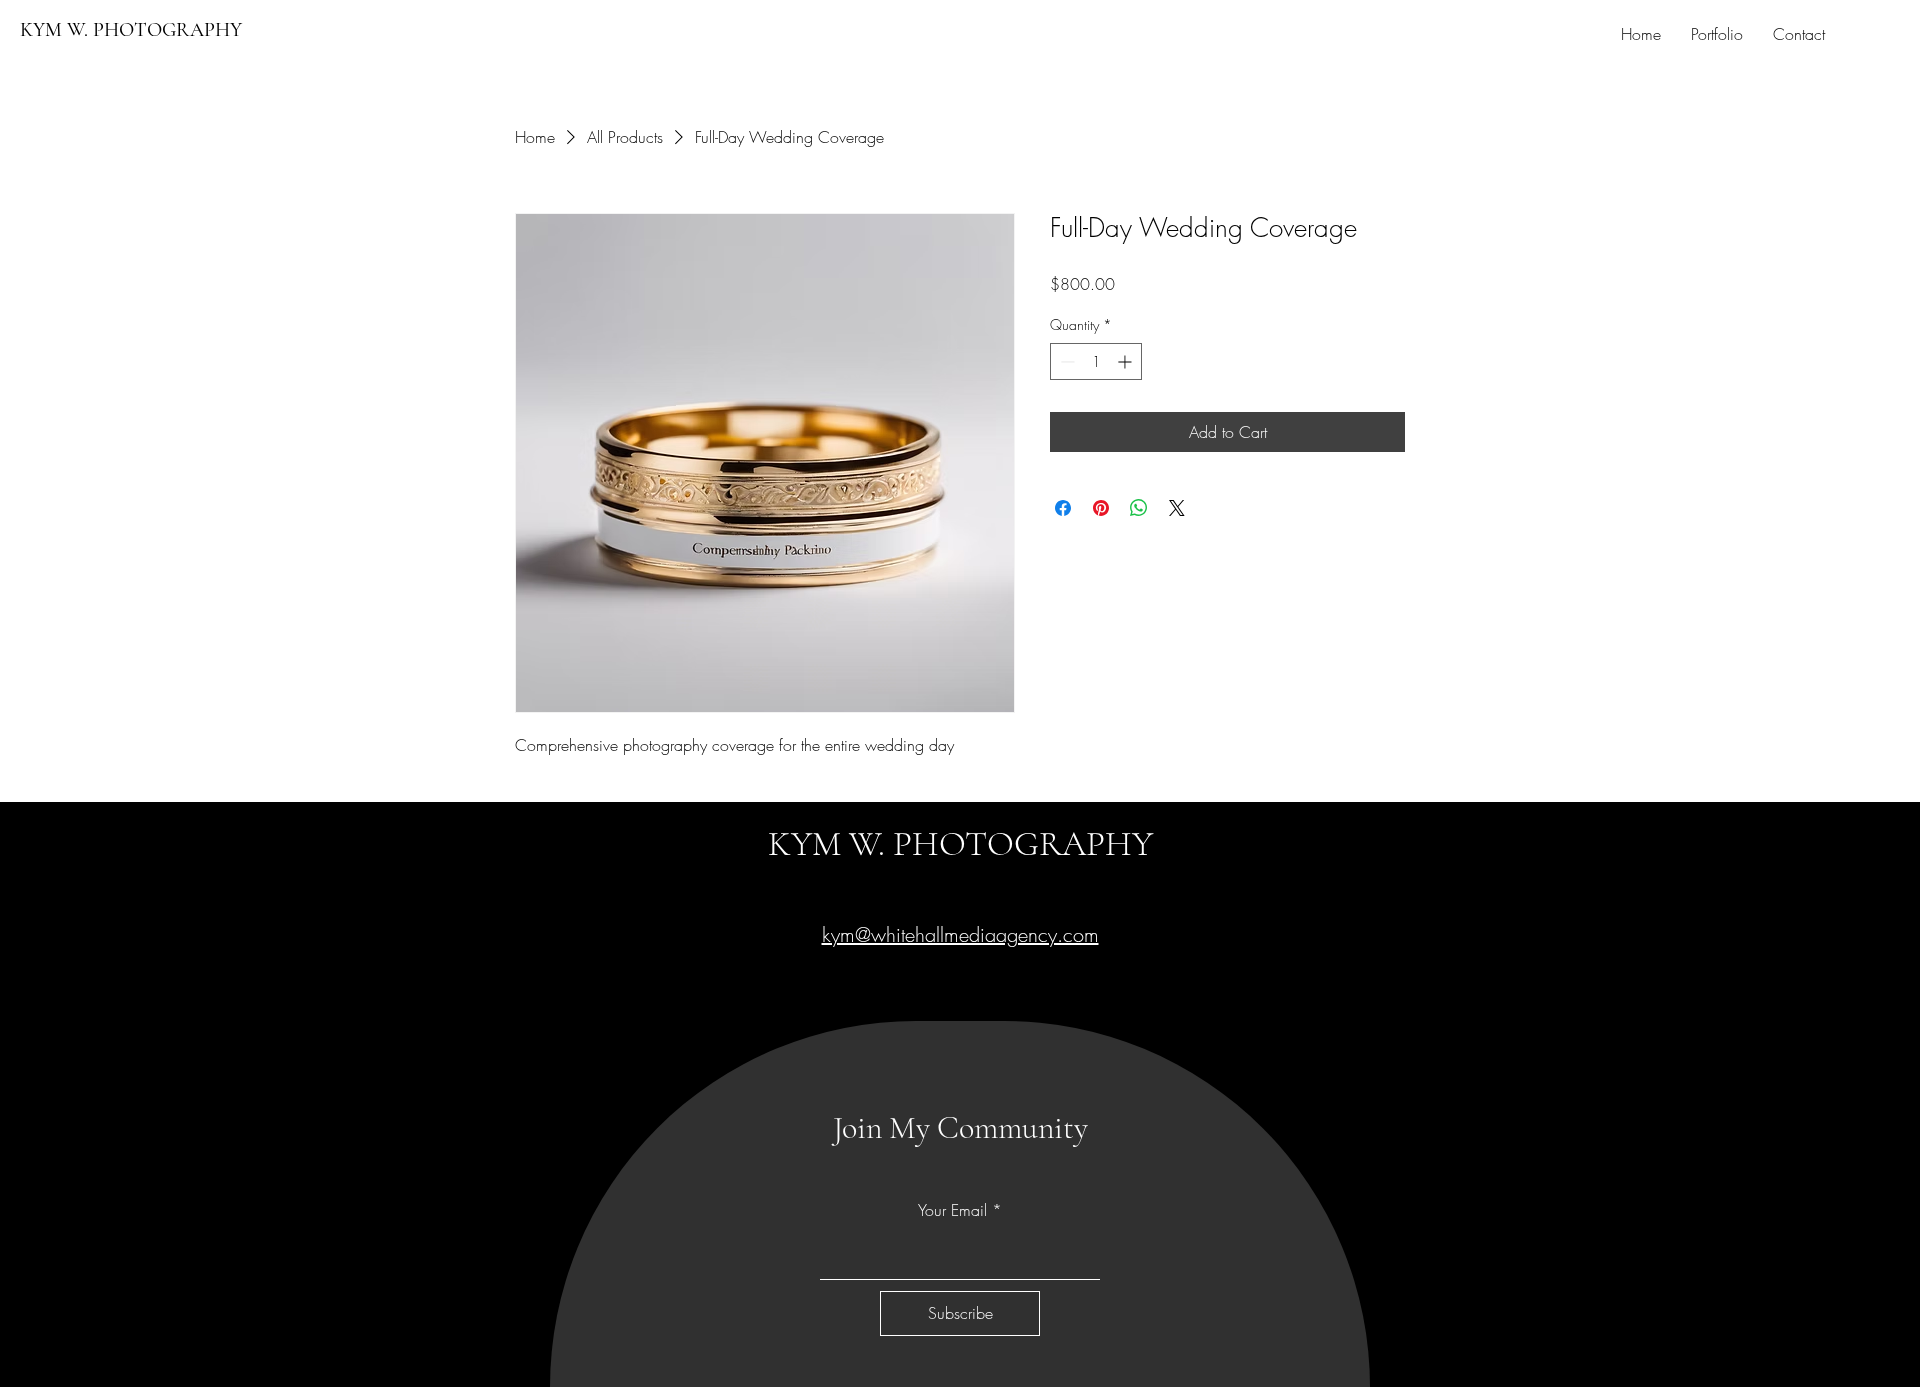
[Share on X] (1177, 508)
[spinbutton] (1096, 361)
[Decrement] (1065, 361)
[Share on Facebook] (1063, 508)
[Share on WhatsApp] (1139, 508)
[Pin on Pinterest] (1101, 508)
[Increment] (1126, 361)
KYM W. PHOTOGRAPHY (131, 30)
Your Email (952, 1210)
